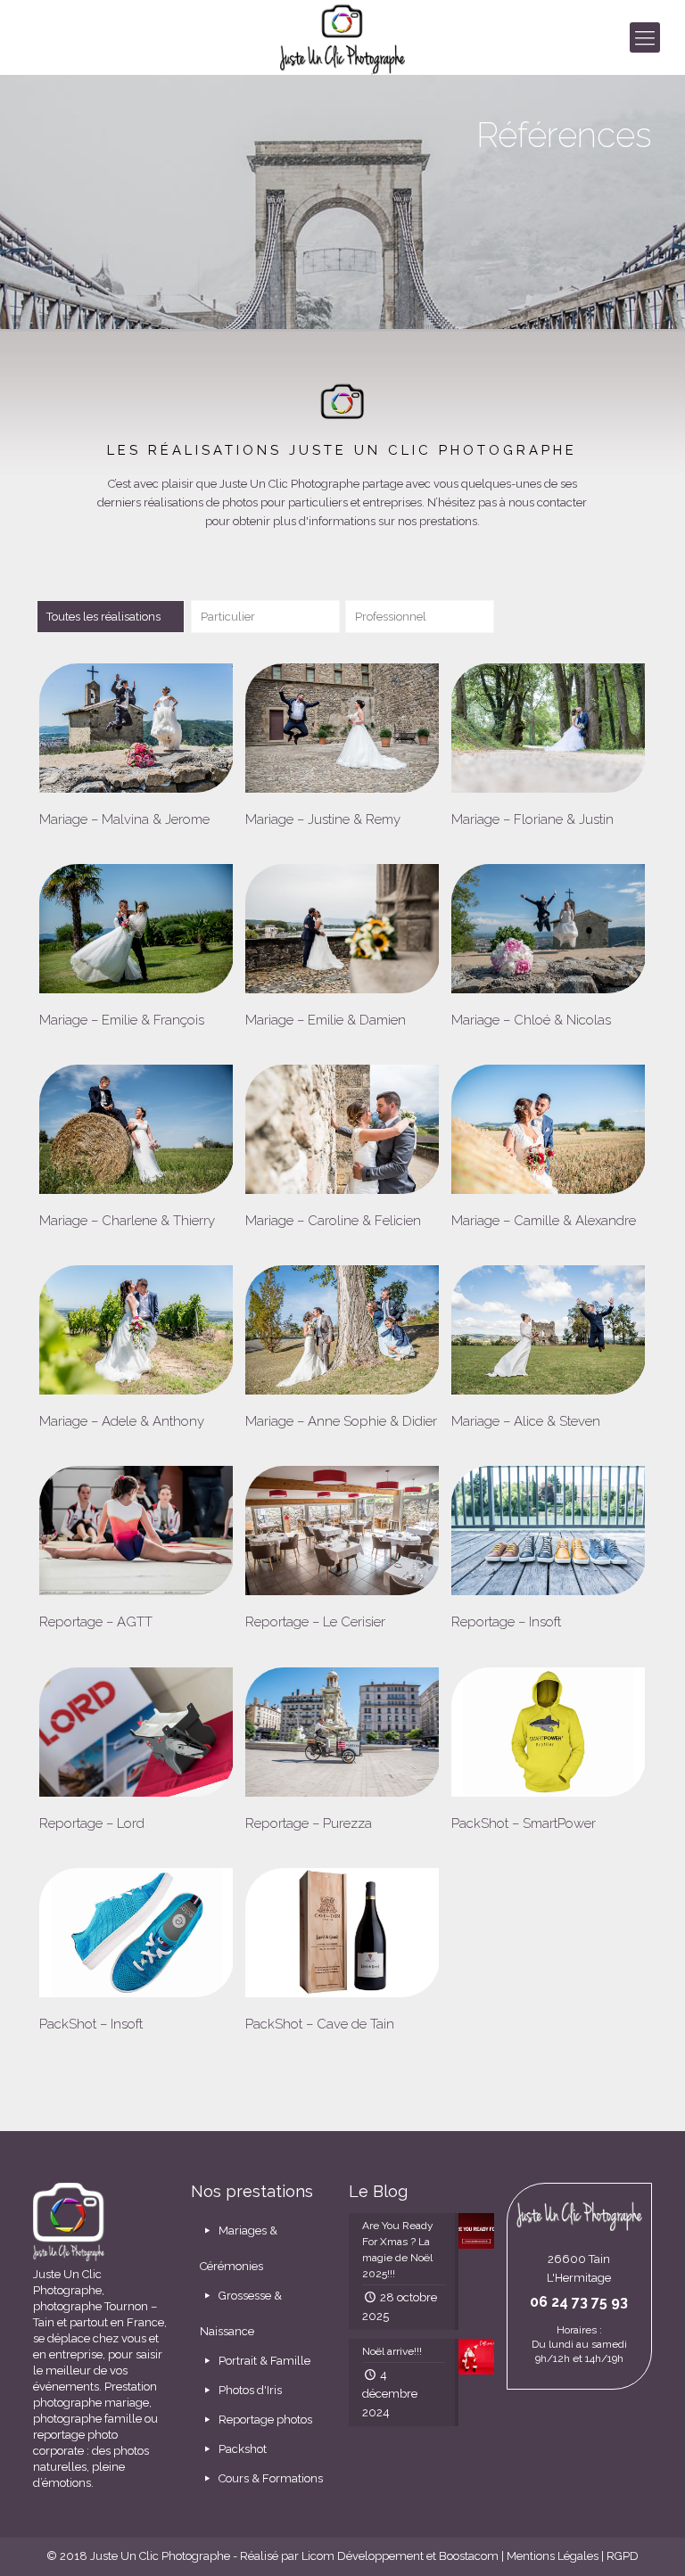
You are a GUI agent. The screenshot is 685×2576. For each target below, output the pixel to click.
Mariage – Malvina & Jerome (124, 819)
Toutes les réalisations (103, 617)
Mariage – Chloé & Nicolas (531, 1020)
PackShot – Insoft (91, 2024)
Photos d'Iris (249, 2390)
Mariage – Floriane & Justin (532, 819)
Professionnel (391, 617)
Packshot (241, 2449)
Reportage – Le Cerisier (315, 1622)
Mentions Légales (553, 2556)
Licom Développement (363, 2556)
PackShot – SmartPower (524, 1823)
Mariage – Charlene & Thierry (127, 1221)
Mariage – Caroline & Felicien (333, 1221)
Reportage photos (264, 2420)
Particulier (228, 617)
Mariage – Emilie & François (122, 1020)
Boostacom (469, 2556)
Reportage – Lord (92, 1823)
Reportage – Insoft (506, 1622)
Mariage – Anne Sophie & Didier (341, 1421)
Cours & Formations (269, 2478)
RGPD (623, 2556)
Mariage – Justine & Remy (323, 819)
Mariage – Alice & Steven (526, 1421)
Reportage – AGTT (96, 1622)
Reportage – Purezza (309, 1823)
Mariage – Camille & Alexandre (544, 1221)
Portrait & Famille (263, 2361)
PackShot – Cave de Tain (320, 2024)
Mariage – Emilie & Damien (326, 1020)
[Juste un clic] (343, 37)
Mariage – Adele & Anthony (122, 1421)
